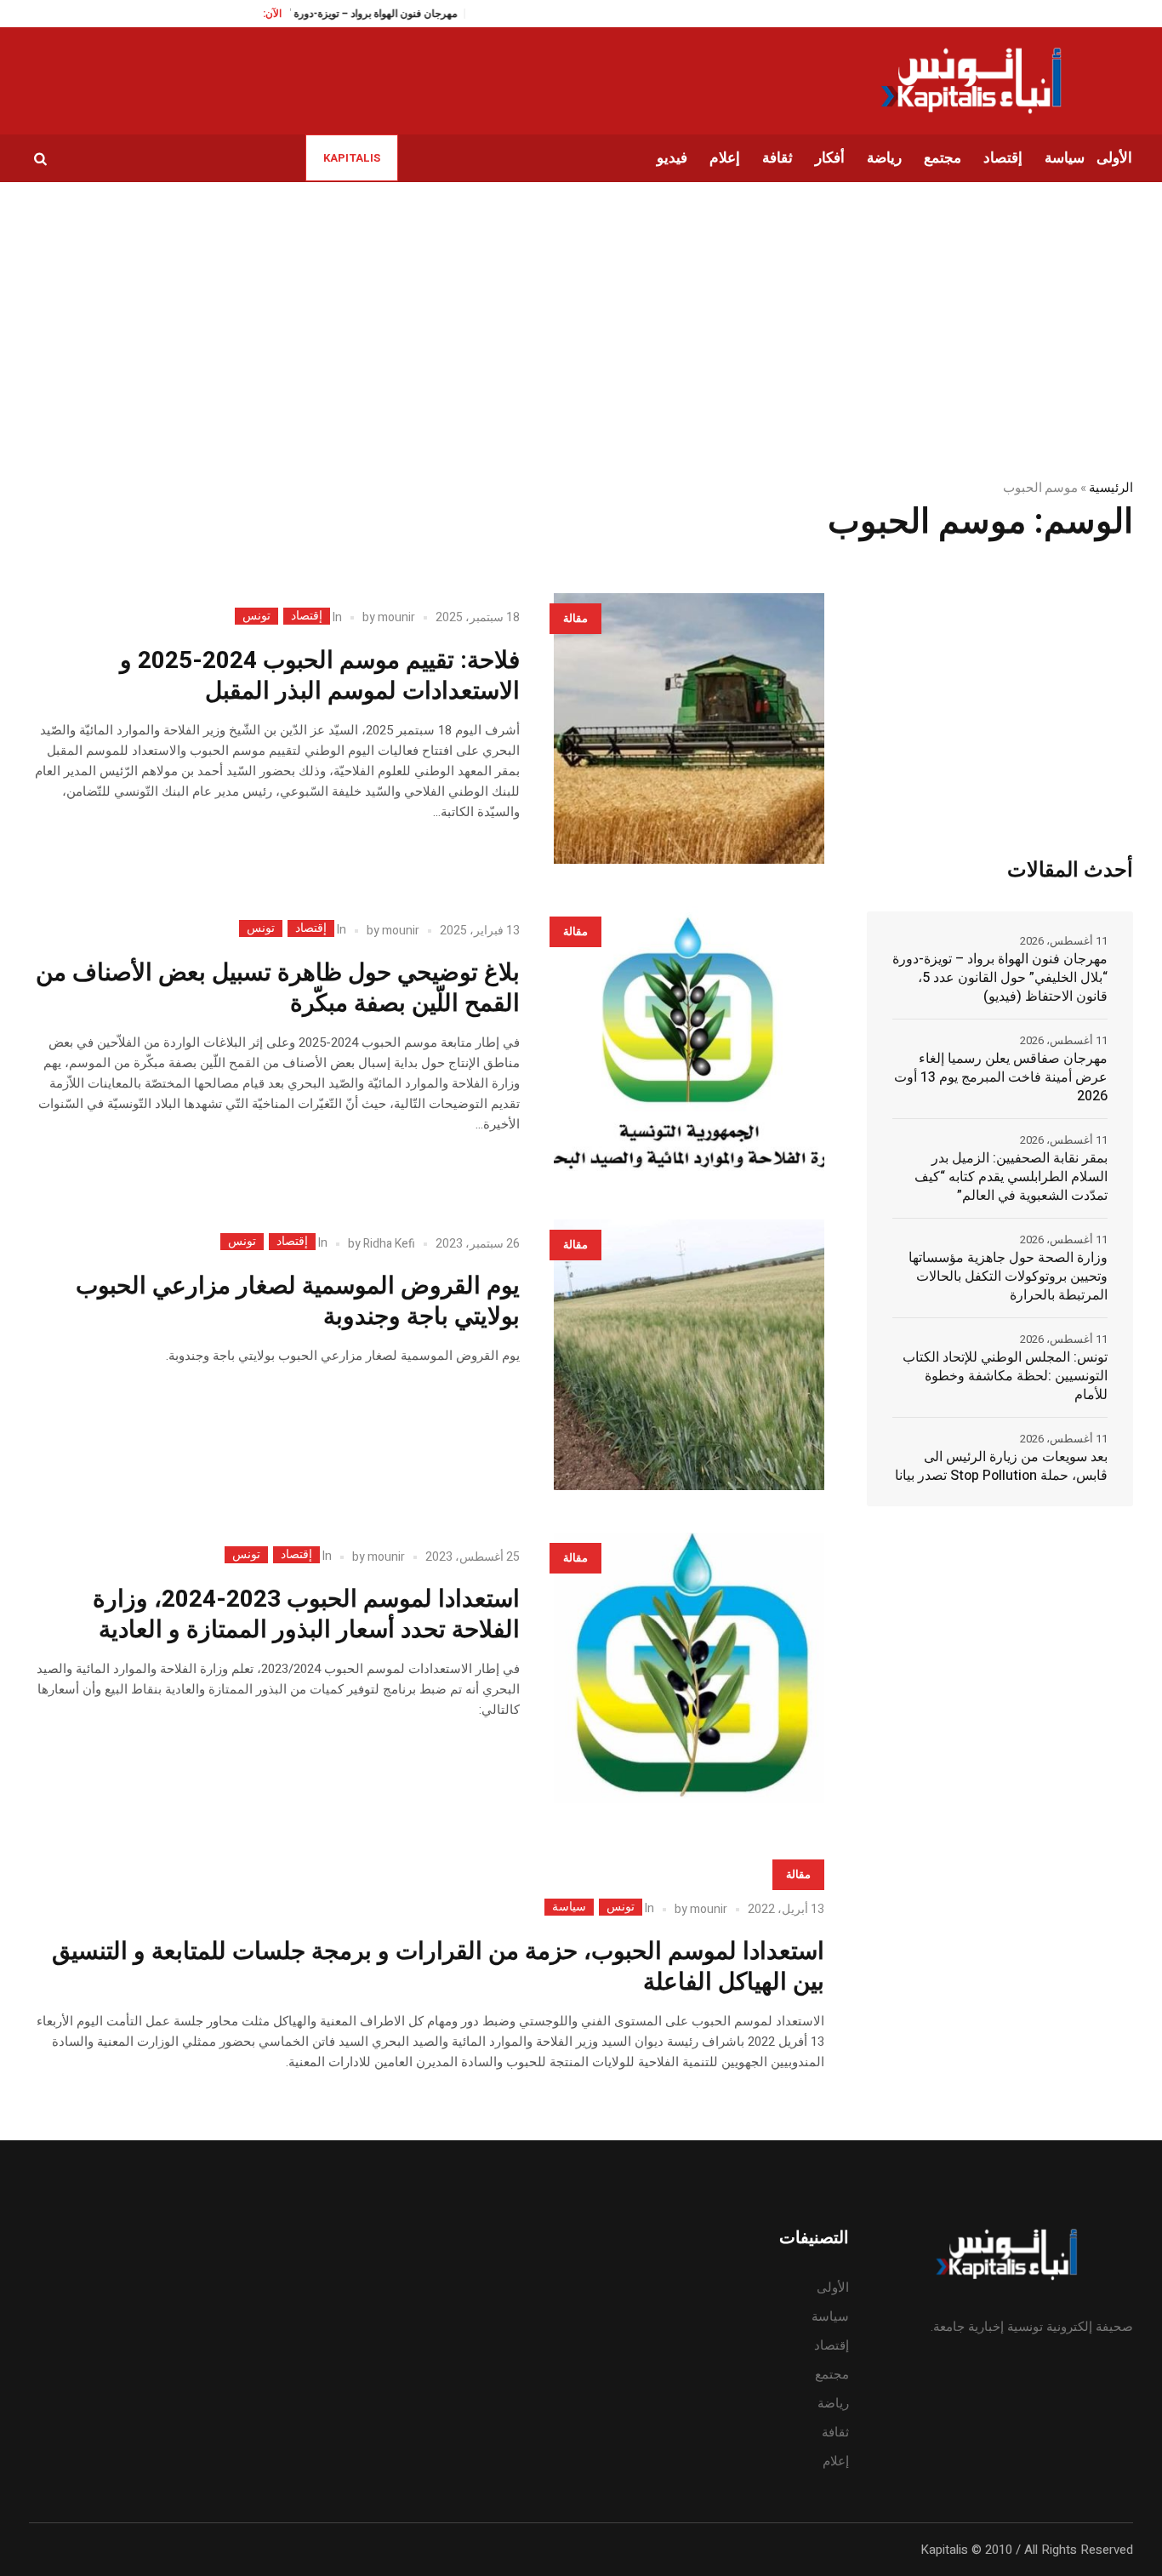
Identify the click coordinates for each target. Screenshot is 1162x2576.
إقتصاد (307, 616)
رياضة (833, 2403)
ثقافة (835, 2432)
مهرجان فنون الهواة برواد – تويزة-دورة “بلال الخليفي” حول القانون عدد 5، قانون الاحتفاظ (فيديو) (1000, 978)
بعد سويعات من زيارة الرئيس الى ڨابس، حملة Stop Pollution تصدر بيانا (1001, 1466)
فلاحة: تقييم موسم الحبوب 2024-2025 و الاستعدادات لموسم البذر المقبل (320, 676)
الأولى (833, 2288)
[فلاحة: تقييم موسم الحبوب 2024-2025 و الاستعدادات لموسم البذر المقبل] (689, 728)
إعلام (836, 2461)
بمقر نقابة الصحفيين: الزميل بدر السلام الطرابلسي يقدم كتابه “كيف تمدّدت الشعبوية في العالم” (1011, 1177)
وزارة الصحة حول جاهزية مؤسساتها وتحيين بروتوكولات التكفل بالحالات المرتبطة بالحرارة (1008, 1277)
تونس (256, 616)
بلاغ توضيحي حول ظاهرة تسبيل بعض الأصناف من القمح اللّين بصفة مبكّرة (278, 988)
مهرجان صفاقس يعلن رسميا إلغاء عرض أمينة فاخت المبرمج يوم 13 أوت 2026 (1001, 1077)
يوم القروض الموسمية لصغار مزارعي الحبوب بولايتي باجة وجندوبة (298, 1302)
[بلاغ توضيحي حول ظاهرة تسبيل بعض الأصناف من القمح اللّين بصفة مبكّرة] (689, 1042)
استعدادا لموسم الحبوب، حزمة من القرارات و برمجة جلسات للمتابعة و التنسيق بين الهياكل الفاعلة (438, 1967)
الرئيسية (1111, 488)
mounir (396, 617)
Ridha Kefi (389, 1244)
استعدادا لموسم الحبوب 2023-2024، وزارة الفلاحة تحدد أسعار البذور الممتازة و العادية (306, 1615)
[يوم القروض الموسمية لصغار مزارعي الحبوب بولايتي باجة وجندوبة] (689, 1355)
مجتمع (832, 2374)
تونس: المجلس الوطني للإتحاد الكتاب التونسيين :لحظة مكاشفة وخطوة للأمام (1005, 1376)
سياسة (569, 1907)
